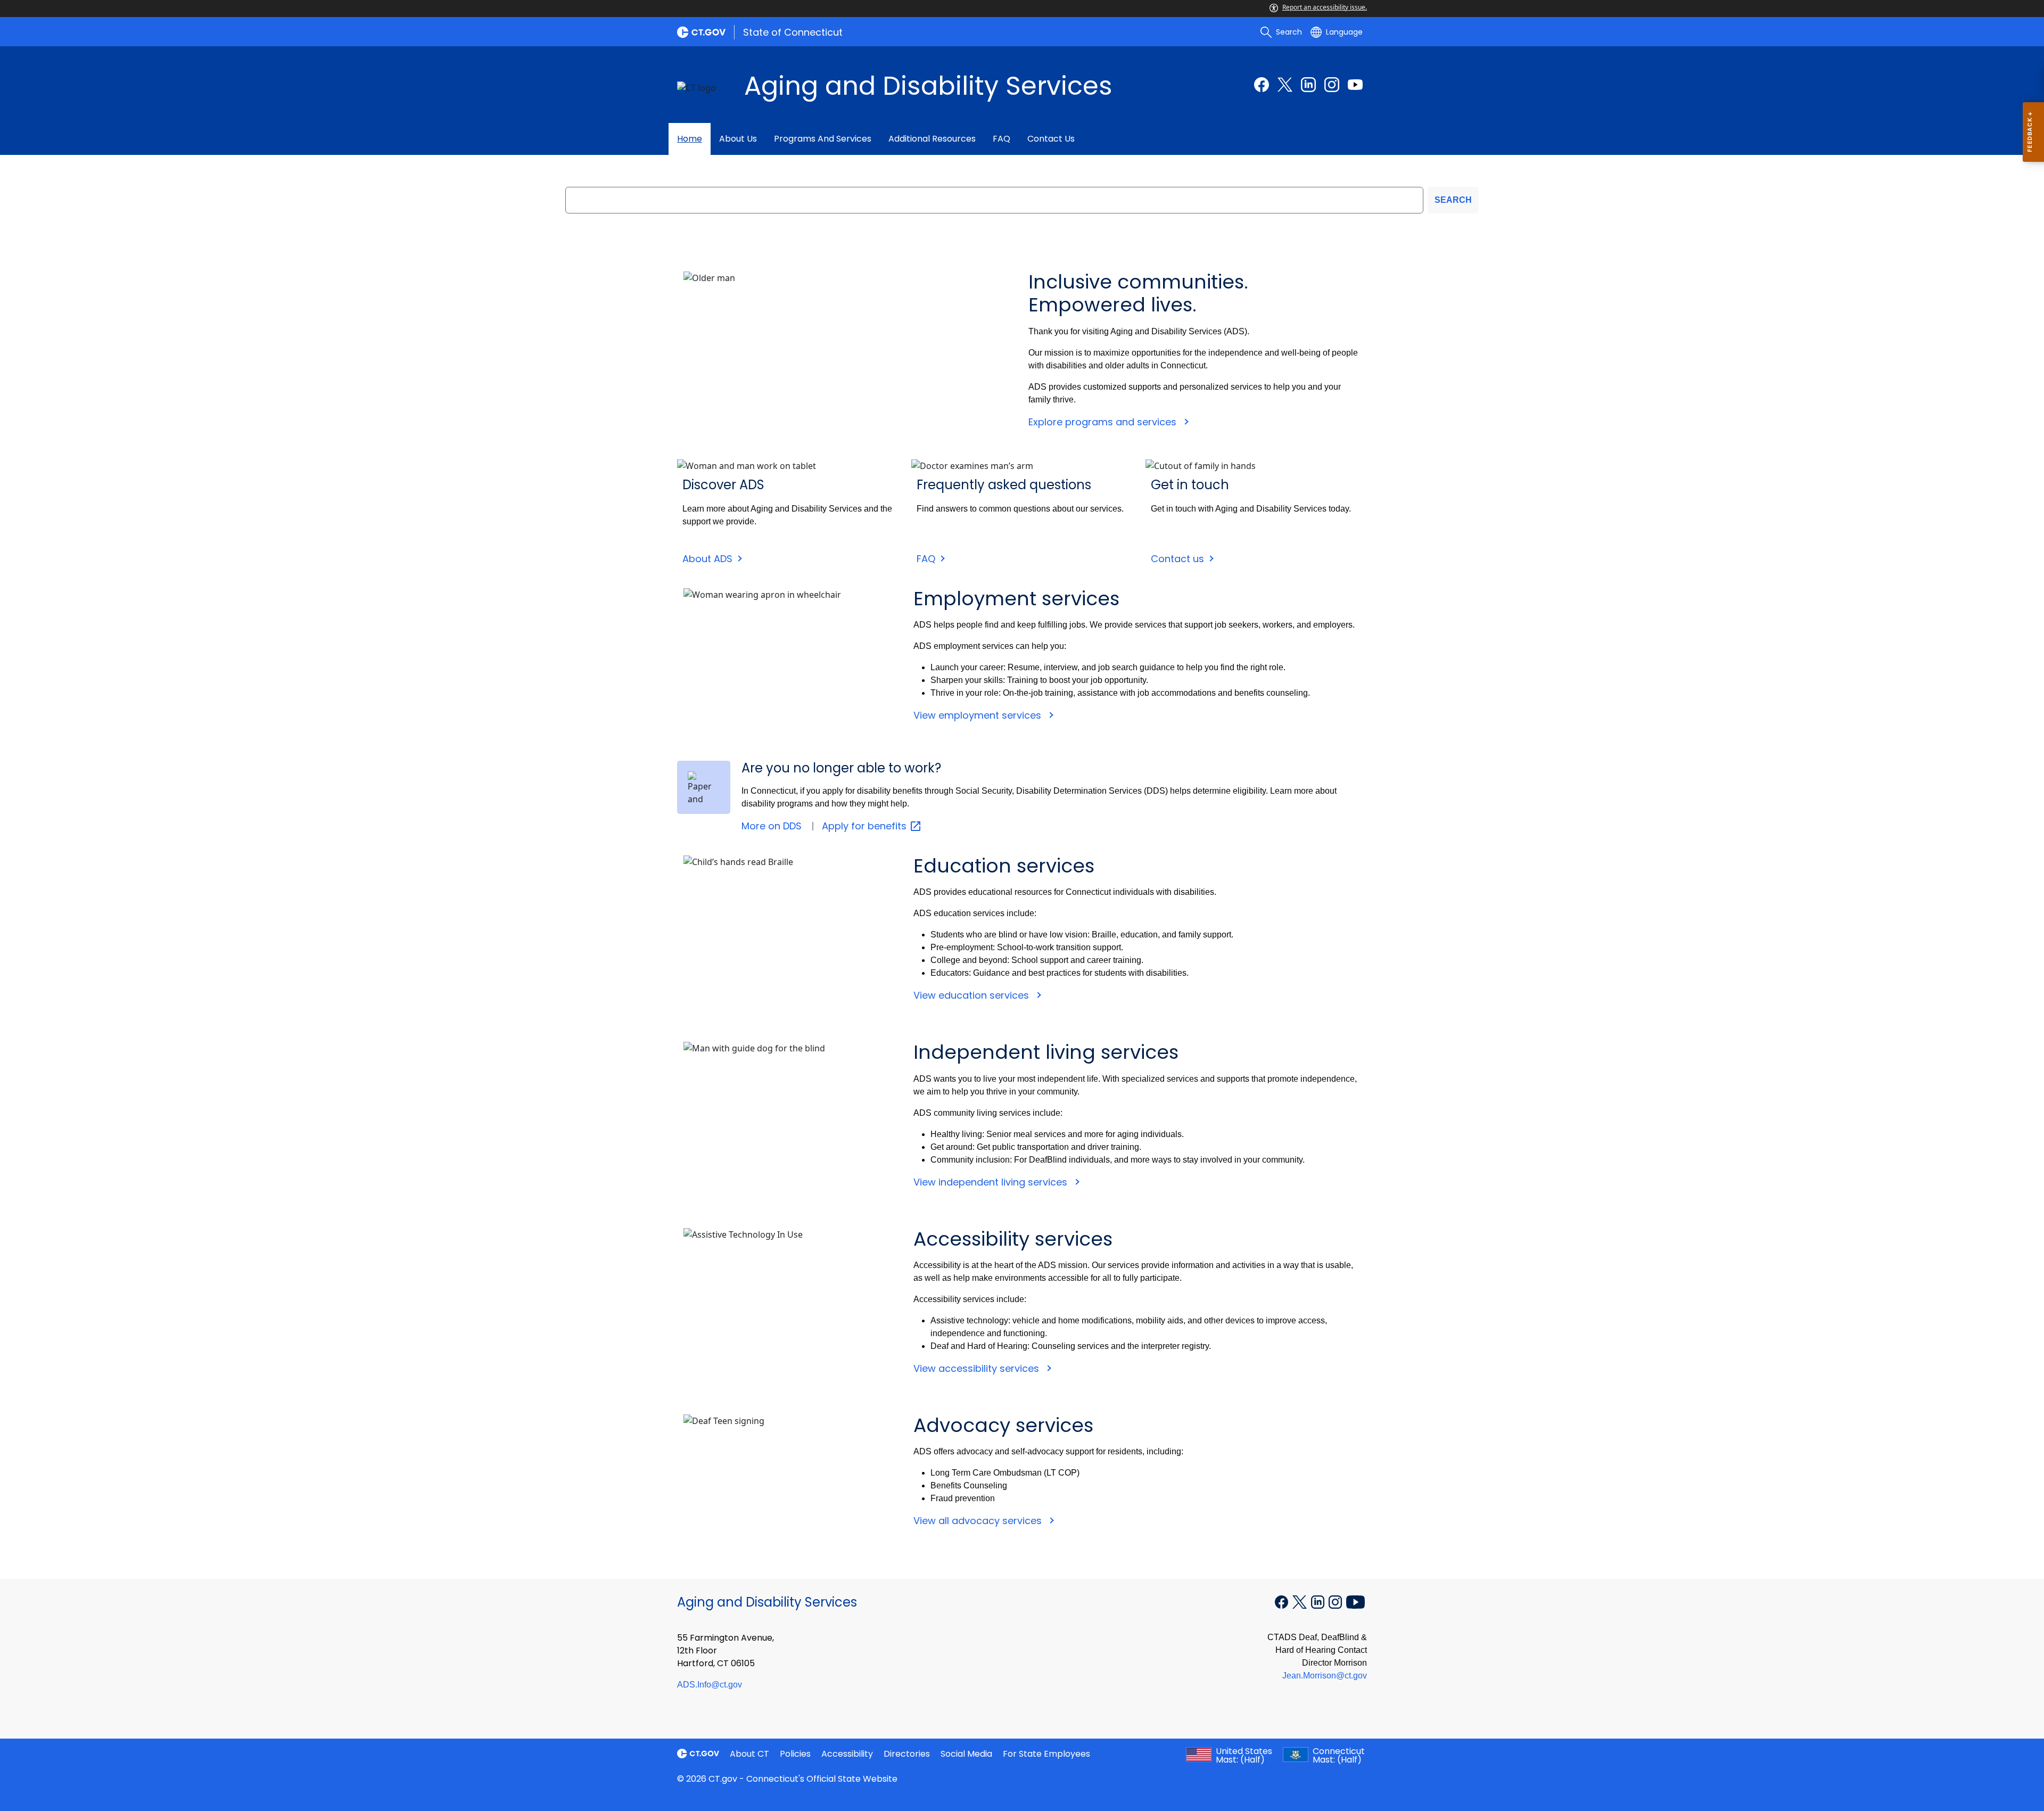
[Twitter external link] (1285, 85)
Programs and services (823, 139)
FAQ (1002, 139)
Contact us (1051, 139)
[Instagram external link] (1332, 85)
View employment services (979, 715)
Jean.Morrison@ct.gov (1325, 1676)
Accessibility (847, 1754)
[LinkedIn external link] (1308, 85)
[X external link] (1301, 1601)
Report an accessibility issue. (1325, 7)
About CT (749, 1754)
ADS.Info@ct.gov (710, 1685)
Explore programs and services (1104, 422)
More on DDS (772, 826)
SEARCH (1453, 200)
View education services (972, 995)
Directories (907, 1754)
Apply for (866, 826)
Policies (795, 1754)
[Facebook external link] (1262, 85)
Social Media (966, 1754)
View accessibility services (978, 1368)
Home (690, 139)
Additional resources (932, 139)
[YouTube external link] (1355, 1601)
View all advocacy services (979, 1521)
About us (738, 139)
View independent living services (992, 1182)
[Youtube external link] (1355, 85)
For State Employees (1046, 1754)
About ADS (707, 559)
